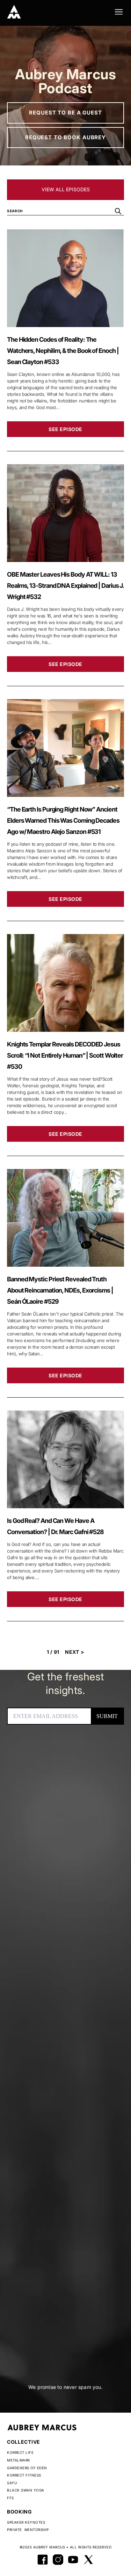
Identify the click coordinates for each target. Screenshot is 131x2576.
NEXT (75, 1652)
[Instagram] (58, 2560)
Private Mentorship (28, 2530)
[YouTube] (73, 2560)
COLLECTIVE (24, 2442)
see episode (65, 429)
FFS (10, 2498)
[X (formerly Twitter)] (89, 2560)
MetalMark (19, 2460)
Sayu (12, 2483)
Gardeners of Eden (27, 2468)
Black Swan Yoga (26, 2490)
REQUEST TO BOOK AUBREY (65, 137)
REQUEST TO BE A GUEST (65, 113)
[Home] (14, 12)
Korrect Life (20, 2452)
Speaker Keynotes (26, 2522)
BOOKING (20, 2512)
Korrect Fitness (24, 2475)
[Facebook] (43, 2560)
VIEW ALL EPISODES (66, 189)
